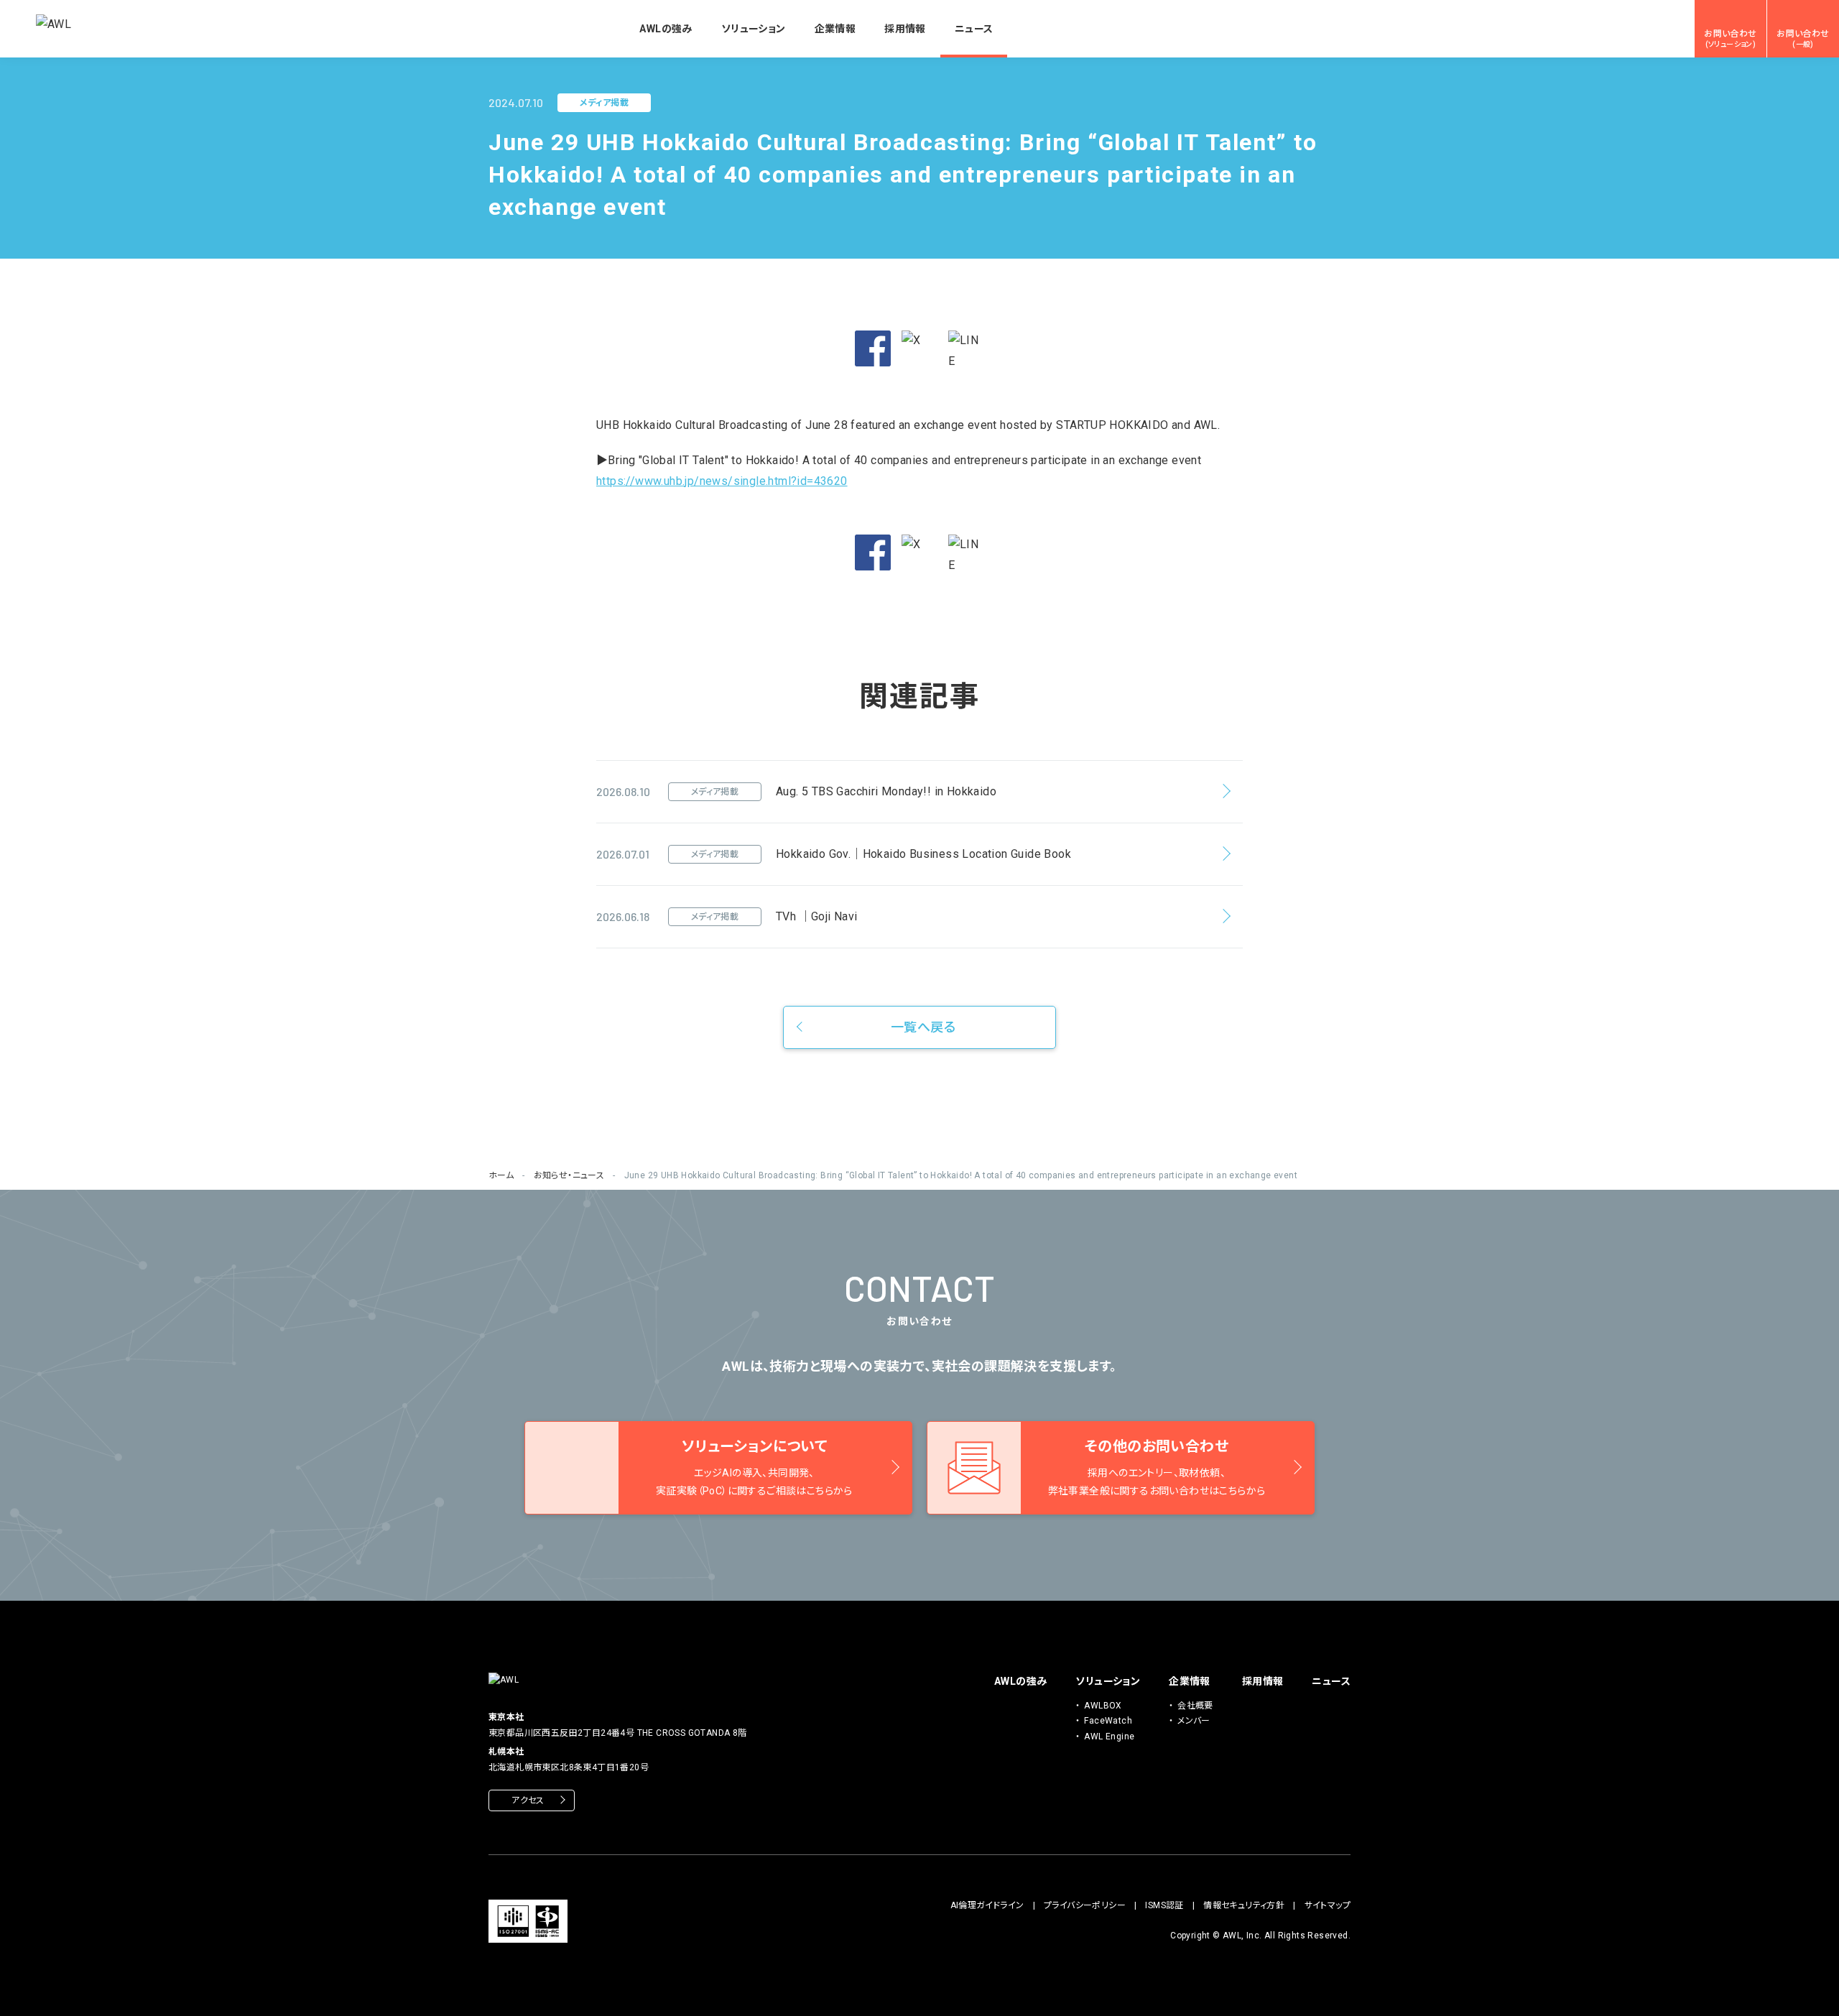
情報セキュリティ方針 (1244, 1905)
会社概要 (1195, 1706)
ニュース (974, 29)
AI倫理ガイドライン (987, 1905)
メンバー (1194, 1721)
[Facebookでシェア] (873, 348)
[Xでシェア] (919, 348)
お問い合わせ (1730, 39)
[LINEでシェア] (966, 351)
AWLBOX (1103, 1706)
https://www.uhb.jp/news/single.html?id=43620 (722, 481)
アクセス (528, 1800)
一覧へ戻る (923, 1027)
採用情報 (905, 29)
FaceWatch (1108, 1721)
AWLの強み (666, 29)
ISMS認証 (1164, 1905)
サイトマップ (1328, 1905)
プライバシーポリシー (1085, 1905)
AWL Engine (1109, 1737)
